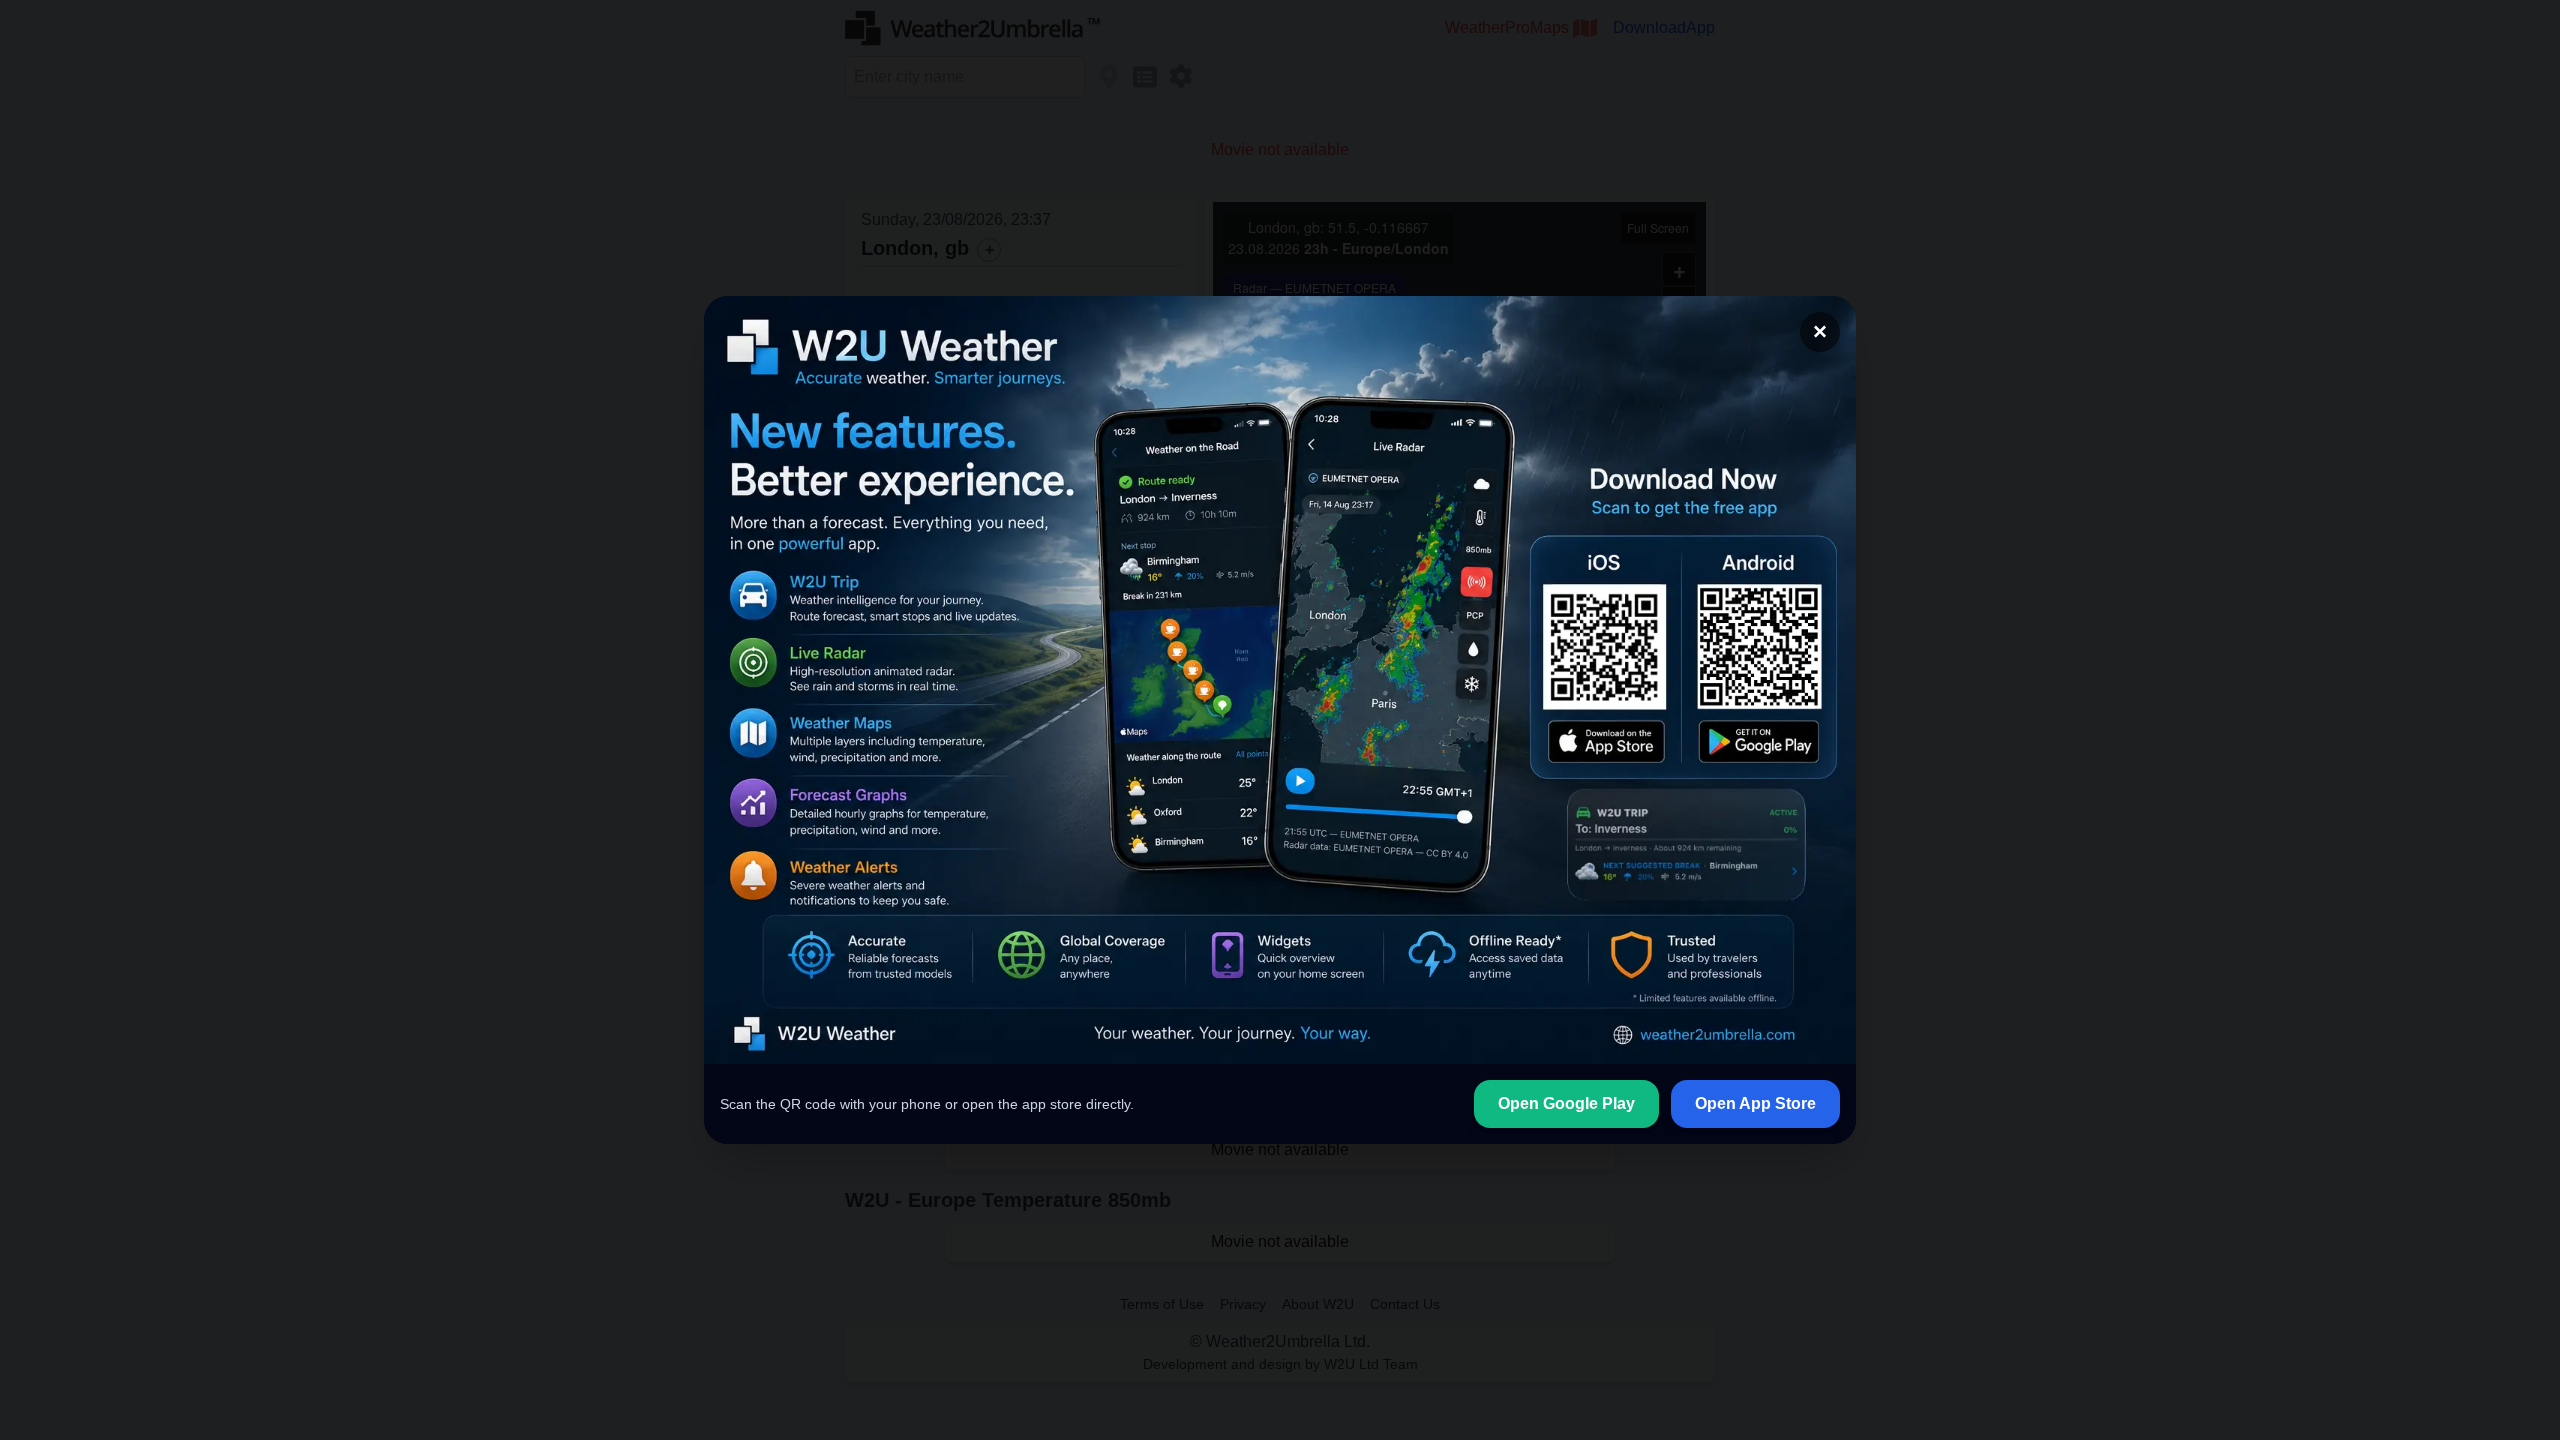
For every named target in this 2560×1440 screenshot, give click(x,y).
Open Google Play (1566, 1103)
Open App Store (1755, 1103)
